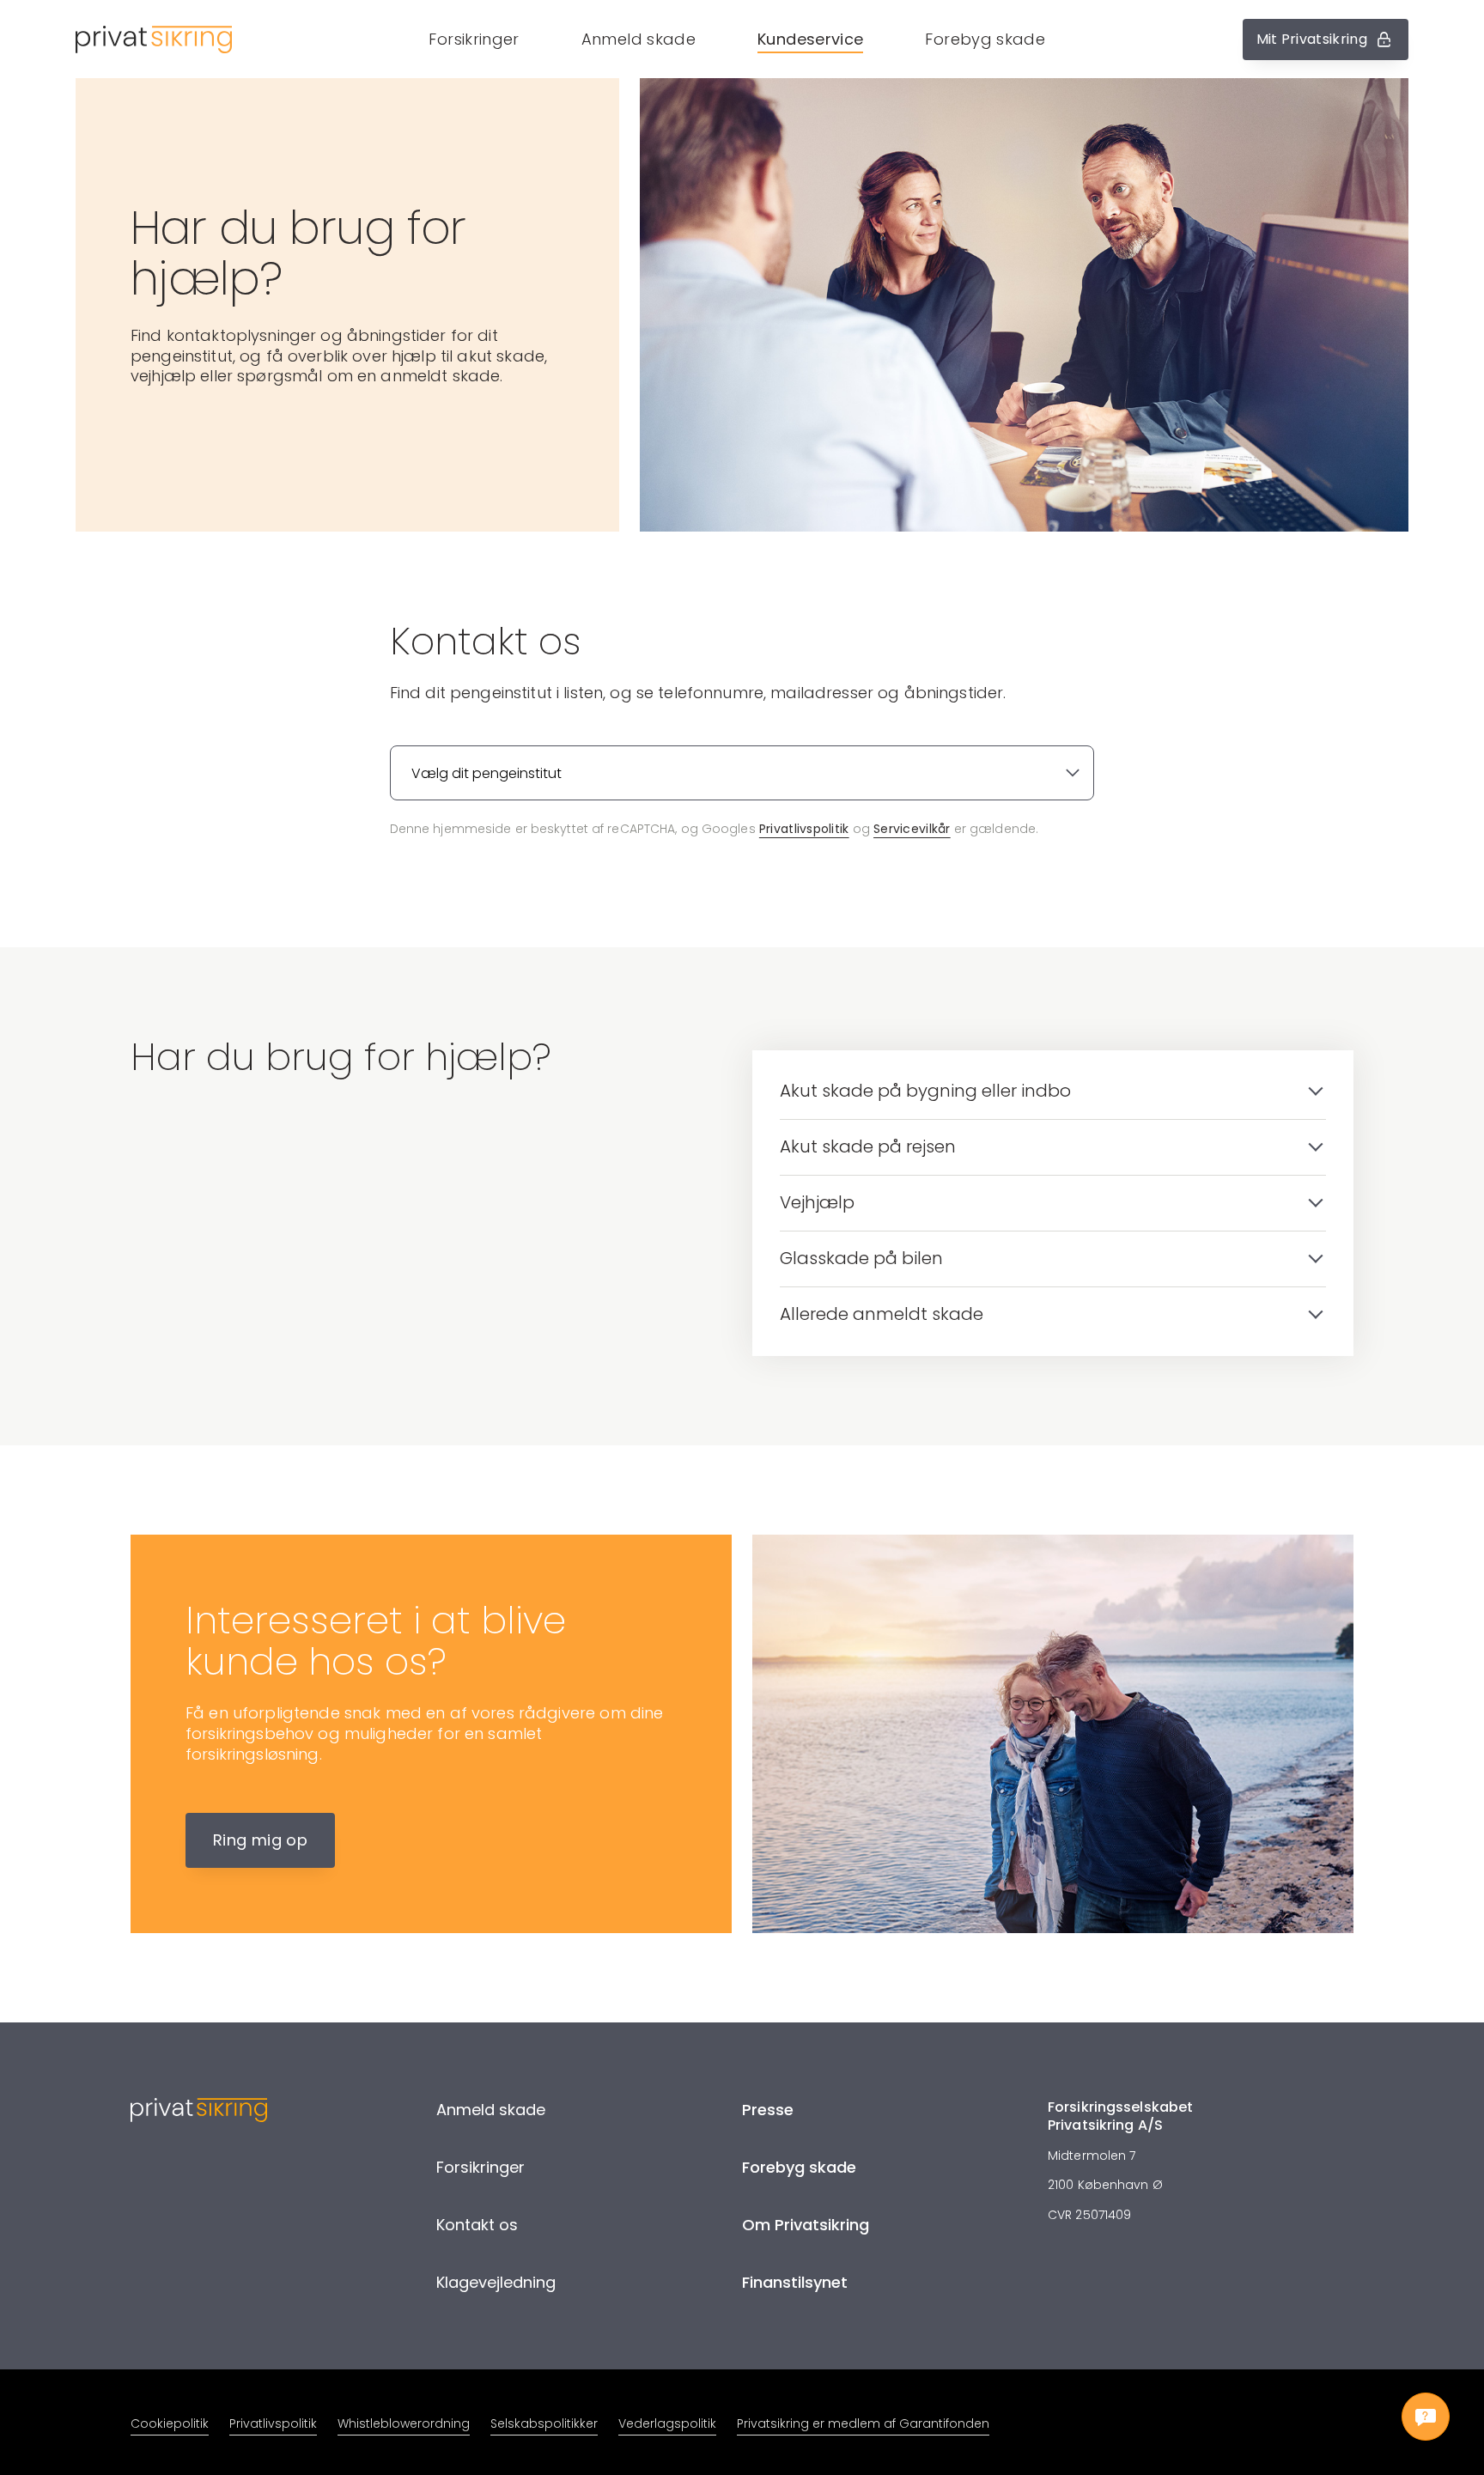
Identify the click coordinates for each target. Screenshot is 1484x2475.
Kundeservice (810, 39)
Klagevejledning (496, 2282)
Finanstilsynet (795, 2282)
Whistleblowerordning (404, 2423)
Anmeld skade (639, 39)
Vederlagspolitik (667, 2423)
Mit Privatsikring (1312, 39)
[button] (737, 39)
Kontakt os (477, 2225)
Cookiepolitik (170, 2423)
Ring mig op (260, 1840)
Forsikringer (474, 39)
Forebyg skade (985, 39)
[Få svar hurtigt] (1426, 2417)
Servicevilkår (912, 829)
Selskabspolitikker (544, 2423)
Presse (768, 2110)
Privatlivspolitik (804, 829)
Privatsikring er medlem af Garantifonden (863, 2423)
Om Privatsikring (806, 2225)
